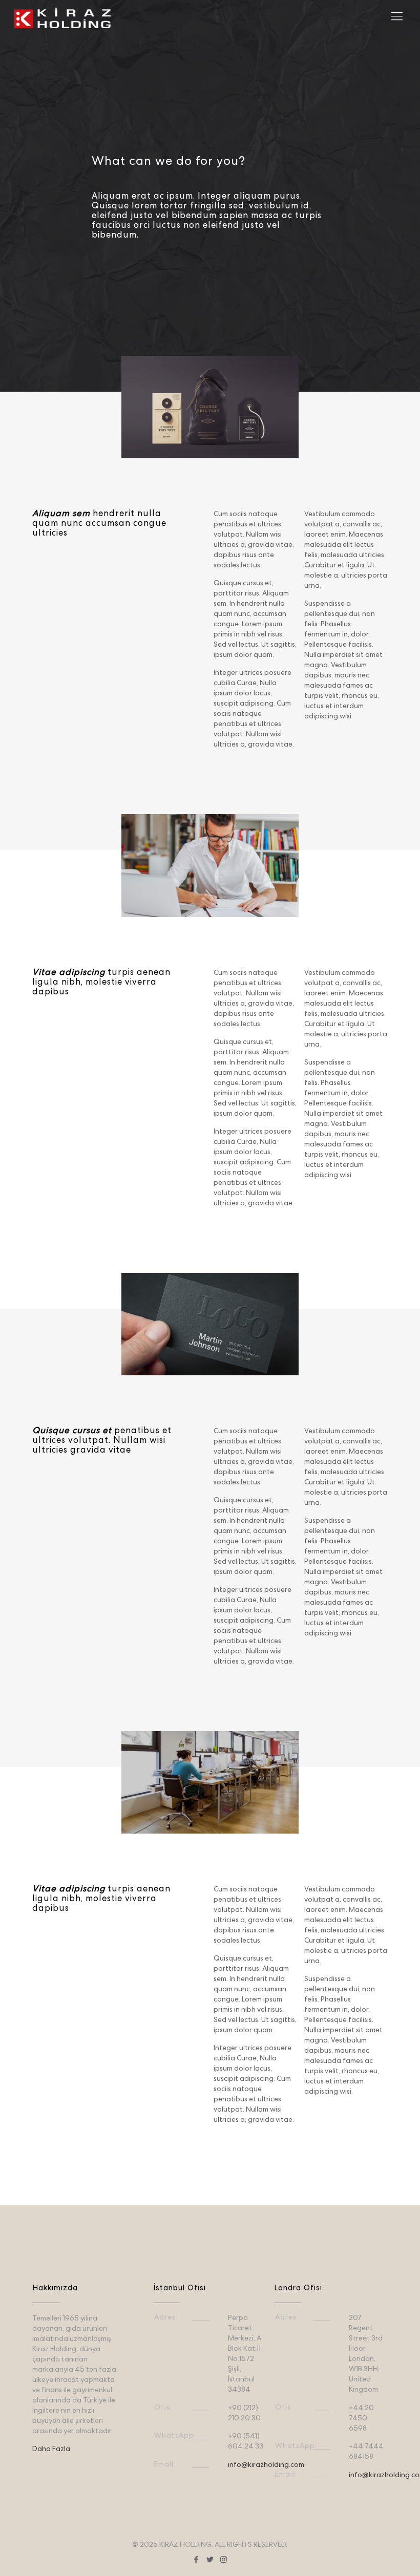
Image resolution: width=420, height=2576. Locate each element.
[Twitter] (210, 2561)
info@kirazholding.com (266, 2465)
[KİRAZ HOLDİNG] (62, 18)
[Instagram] (224, 2561)
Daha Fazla (51, 2450)
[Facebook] (196, 2561)
